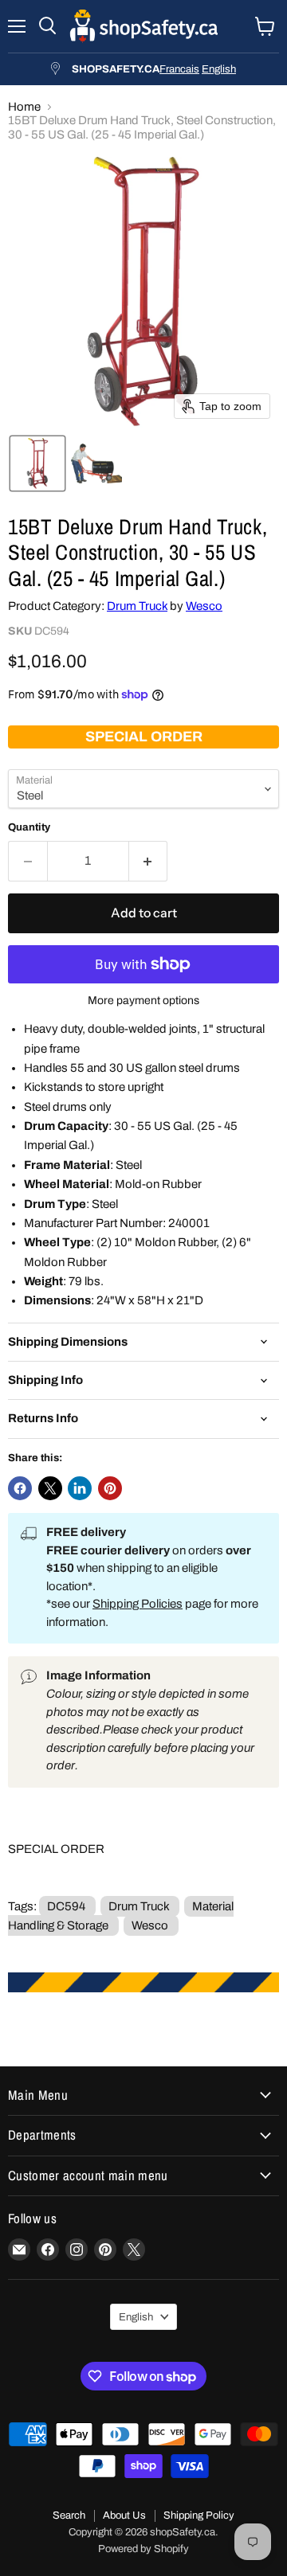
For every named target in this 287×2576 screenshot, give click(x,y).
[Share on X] (50, 1488)
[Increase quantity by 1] (149, 861)
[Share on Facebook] (20, 1488)
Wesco (204, 606)
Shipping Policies (138, 1604)
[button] (37, 463)
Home (24, 107)
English (219, 69)
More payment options (143, 1001)
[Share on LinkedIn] (80, 1488)
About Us (124, 2515)
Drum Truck (137, 606)
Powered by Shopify (143, 2549)
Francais (179, 69)
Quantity (29, 827)
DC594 (66, 1906)
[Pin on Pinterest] (110, 1488)
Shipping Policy (199, 2515)
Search (69, 2515)
